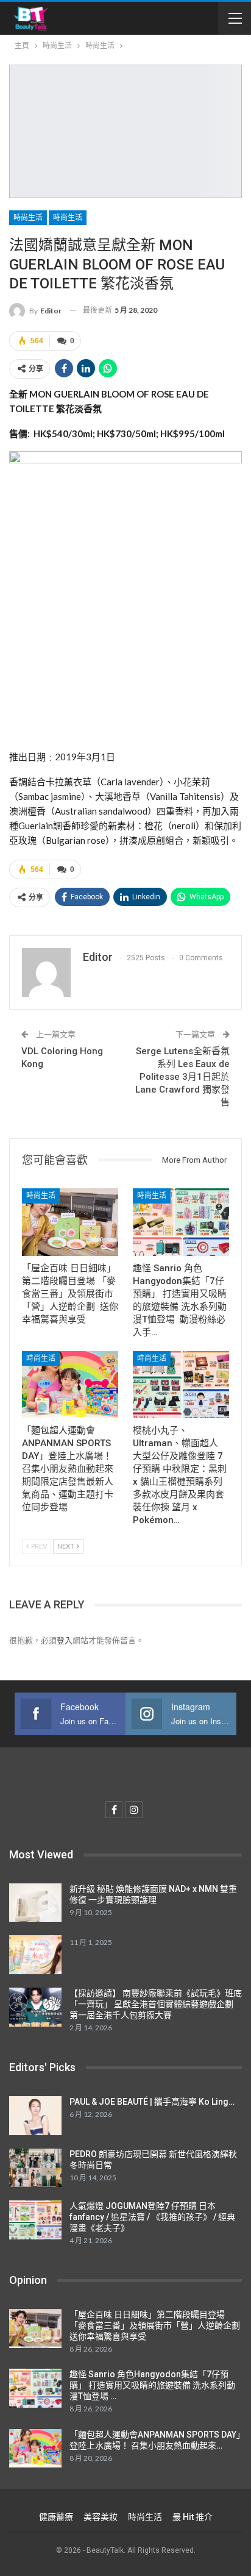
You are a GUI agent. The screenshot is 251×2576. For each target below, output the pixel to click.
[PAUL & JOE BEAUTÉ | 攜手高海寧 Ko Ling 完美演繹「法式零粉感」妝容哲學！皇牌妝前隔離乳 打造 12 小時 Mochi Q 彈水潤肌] (35, 2116)
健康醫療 (56, 2517)
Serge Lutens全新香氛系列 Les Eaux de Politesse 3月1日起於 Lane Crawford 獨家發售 (182, 1077)
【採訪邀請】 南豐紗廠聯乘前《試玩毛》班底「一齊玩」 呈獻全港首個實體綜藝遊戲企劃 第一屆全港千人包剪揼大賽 (156, 2004)
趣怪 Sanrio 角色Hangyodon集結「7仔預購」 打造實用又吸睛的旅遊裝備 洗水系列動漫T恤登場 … (152, 2385)
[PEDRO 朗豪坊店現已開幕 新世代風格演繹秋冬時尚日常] (35, 2168)
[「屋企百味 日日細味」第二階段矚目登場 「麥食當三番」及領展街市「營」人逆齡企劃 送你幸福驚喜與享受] (70, 1222)
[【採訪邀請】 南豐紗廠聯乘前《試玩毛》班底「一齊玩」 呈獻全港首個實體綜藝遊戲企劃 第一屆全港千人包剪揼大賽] (35, 2007)
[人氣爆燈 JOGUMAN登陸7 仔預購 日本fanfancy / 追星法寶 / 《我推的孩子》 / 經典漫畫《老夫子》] (35, 2220)
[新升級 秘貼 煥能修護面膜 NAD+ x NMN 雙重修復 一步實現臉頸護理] (35, 1903)
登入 (65, 1640)
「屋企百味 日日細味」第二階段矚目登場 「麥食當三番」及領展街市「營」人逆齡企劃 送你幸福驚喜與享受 (156, 2325)
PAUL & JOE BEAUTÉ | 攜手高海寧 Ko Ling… (152, 2102)
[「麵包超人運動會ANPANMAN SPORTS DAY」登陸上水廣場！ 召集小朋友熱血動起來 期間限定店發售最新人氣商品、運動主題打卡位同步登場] (70, 1385)
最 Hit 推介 (193, 2517)
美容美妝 (101, 2517)
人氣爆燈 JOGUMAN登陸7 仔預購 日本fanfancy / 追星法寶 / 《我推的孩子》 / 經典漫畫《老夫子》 (152, 2217)
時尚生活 (28, 218)
